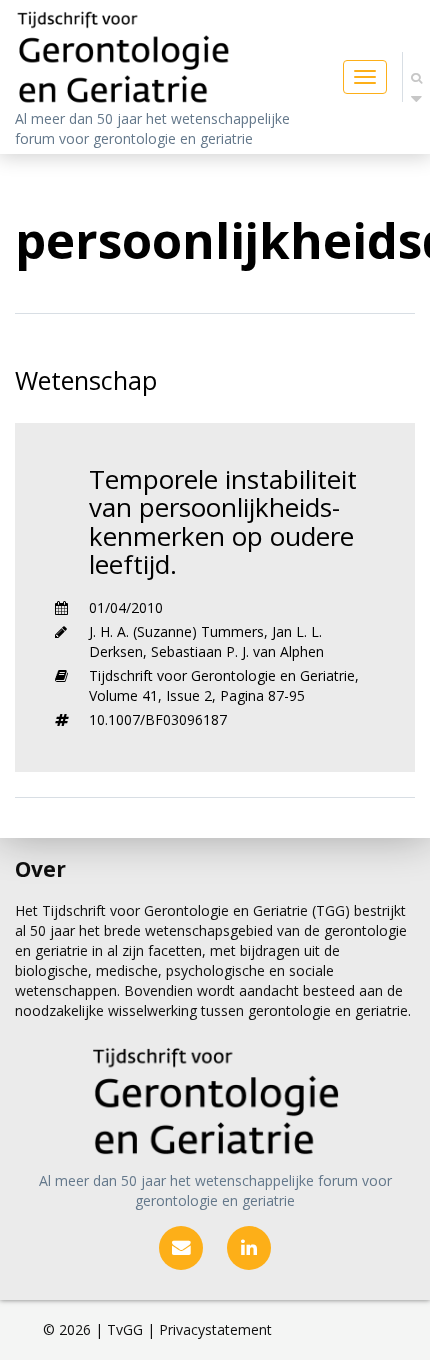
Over (40, 869)
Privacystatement (215, 1329)
